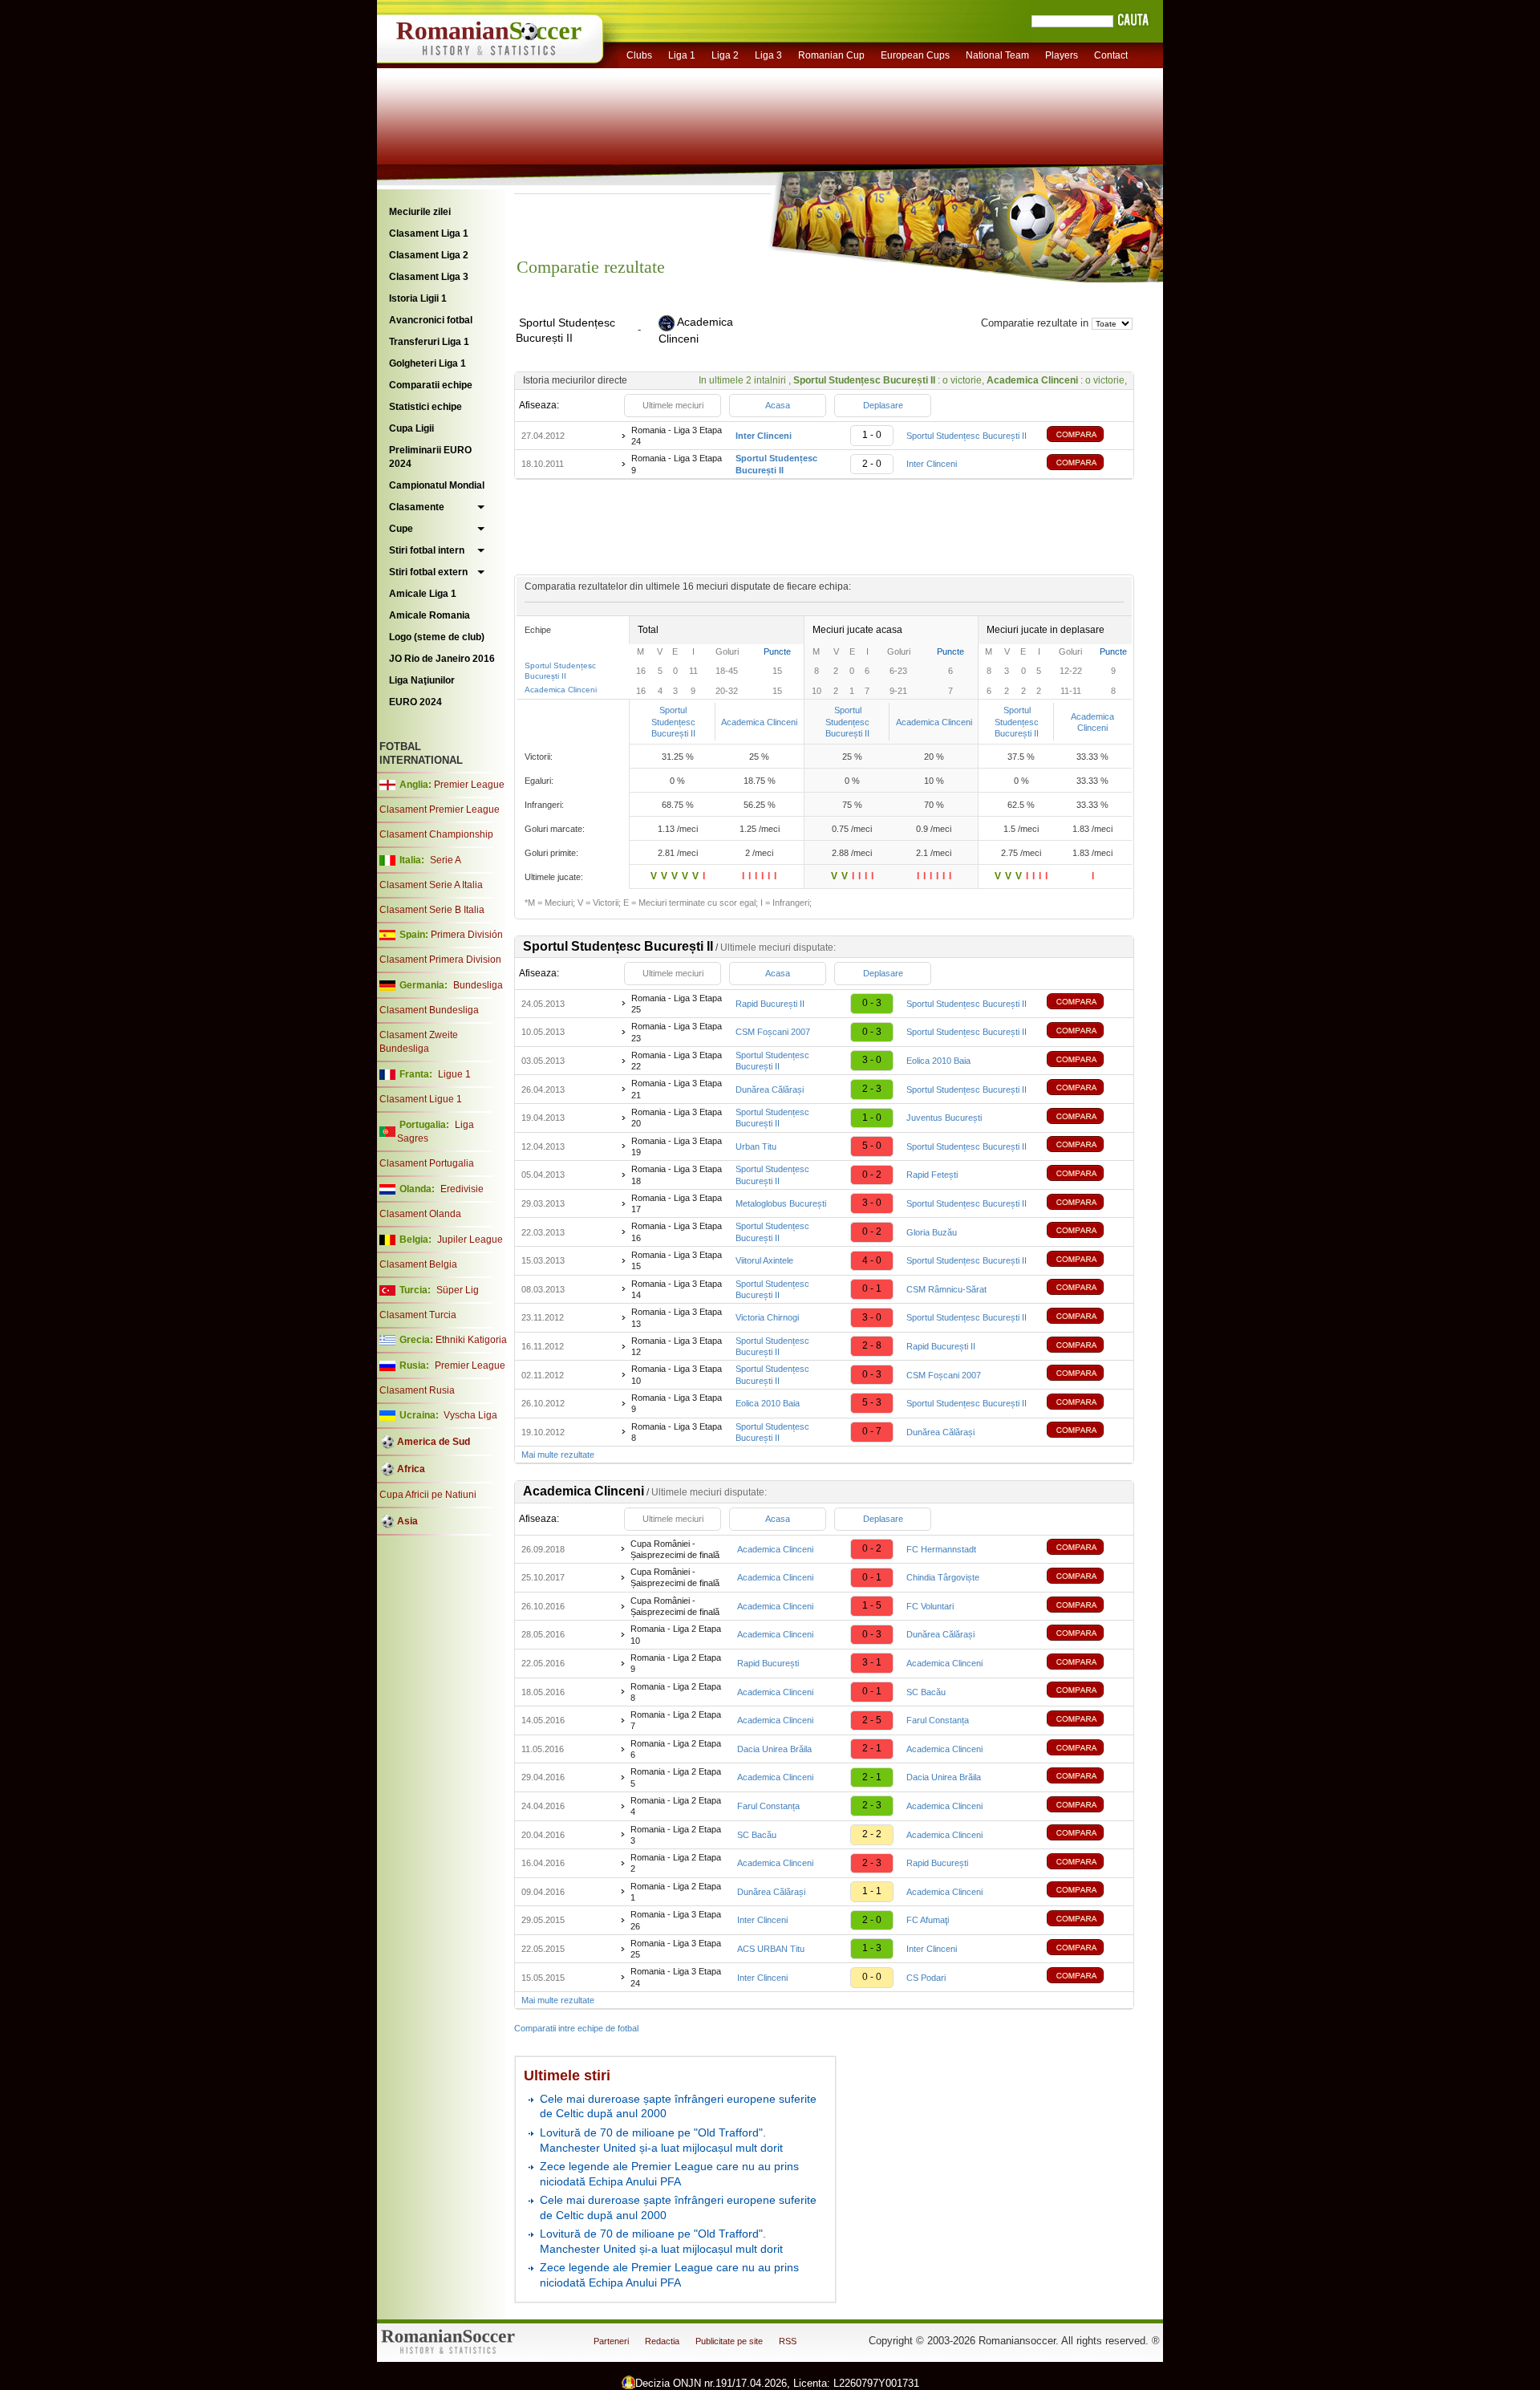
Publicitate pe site (729, 2341)
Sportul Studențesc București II (967, 436)
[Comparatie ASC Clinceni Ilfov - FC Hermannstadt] (1087, 1549)
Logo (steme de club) (437, 637)
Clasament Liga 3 (429, 277)
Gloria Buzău (932, 1232)
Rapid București (768, 1663)
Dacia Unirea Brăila (774, 1749)
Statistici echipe (426, 407)
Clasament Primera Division (440, 960)
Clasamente (417, 507)
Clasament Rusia (417, 1390)
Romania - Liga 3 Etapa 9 (677, 464)
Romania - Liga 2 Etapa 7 (676, 1720)
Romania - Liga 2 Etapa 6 (676, 1749)
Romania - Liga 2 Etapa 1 (676, 1892)
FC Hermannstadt (941, 1549)
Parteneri (611, 2341)
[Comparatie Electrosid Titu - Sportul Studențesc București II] (1087, 1146)
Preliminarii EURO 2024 (430, 457)
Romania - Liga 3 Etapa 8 (677, 1432)
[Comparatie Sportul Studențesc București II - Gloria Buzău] (1087, 1232)
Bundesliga (478, 985)
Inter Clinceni (932, 464)
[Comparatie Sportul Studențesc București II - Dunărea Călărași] (1087, 1432)
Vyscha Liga (469, 1415)
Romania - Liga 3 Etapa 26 (676, 1920)
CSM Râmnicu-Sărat (946, 1289)
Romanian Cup (831, 55)
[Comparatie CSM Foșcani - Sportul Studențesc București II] (1087, 1032)
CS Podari (926, 1978)
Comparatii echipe (431, 385)
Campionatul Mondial (437, 485)
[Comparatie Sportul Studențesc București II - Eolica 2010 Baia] (1087, 1061)
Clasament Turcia (418, 1315)
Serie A (446, 860)
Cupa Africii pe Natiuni (428, 1495)
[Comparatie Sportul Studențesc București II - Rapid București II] (1087, 1347)
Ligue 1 (454, 1074)
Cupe (401, 529)
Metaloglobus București (781, 1203)
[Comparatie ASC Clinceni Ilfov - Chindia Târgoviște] (1087, 1578)
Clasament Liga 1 (429, 233)
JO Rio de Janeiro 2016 (442, 659)
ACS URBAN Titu (771, 1949)
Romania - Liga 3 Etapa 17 (677, 1203)
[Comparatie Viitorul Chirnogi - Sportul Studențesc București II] (1087, 1318)
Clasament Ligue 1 (421, 1099)
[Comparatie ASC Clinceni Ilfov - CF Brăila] (1087, 1777)
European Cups (915, 55)
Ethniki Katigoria (471, 1340)
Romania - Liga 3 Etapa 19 (677, 1146)
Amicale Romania (430, 615)
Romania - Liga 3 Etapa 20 (677, 1118)
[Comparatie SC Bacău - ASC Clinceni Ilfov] (1087, 1834)
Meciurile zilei (420, 212)
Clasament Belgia (418, 1264)
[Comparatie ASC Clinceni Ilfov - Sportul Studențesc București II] (1087, 436)
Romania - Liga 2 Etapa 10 (676, 1634)
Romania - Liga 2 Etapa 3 (676, 1835)
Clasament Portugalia (427, 1163)
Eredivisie (462, 1189)
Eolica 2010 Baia (938, 1061)
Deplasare (883, 405)
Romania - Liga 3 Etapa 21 (677, 1089)
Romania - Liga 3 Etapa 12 (677, 1346)
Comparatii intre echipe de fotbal (576, 2028)
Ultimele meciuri (673, 405)
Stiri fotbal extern (428, 572)
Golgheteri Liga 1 (428, 363)
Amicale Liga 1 (423, 594)
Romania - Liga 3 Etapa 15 (677, 1260)
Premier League (469, 785)
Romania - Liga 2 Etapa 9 (676, 1663)
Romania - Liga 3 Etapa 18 (677, 1175)
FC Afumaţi (928, 1920)
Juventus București (944, 1118)
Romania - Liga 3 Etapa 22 (677, 1061)
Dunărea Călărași (770, 1089)
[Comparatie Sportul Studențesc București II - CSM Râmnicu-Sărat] (1087, 1289)
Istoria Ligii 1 (418, 298)
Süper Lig (458, 1290)
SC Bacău (926, 1692)
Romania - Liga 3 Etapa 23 (677, 1032)
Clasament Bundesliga (429, 1010)
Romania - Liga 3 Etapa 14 (677, 1289)
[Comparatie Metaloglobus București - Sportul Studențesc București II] (1087, 1204)
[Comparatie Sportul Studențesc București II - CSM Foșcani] (1087, 1375)
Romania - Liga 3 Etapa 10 (677, 1374)
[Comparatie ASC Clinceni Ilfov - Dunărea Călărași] (1087, 1635)
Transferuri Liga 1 (429, 342)
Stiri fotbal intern (427, 550)
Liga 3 (768, 55)
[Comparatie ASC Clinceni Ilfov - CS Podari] (1087, 1977)
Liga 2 (725, 55)
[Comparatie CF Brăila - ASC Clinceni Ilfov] (1087, 1749)
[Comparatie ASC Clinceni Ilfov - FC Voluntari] (1087, 1607)
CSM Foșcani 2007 (773, 1032)
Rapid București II (770, 1004)
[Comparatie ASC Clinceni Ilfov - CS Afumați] (1087, 1920)
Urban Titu (756, 1146)
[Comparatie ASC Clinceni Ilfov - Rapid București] (1087, 1863)
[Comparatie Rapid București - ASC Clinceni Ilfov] (1087, 1664)
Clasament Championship (436, 834)
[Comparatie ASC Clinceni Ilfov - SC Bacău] (1087, 1692)
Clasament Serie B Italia (432, 910)
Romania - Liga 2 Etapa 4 (676, 1806)
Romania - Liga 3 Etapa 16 (677, 1232)
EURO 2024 (415, 702)
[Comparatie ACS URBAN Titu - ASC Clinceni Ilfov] (1087, 1949)
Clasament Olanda (420, 1214)
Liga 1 (682, 55)
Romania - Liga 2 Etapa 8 (676, 1692)
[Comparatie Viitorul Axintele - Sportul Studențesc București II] (1087, 1261)
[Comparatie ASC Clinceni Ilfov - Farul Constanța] (1087, 1720)
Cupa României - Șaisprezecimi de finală (675, 1549)
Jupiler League (470, 1240)
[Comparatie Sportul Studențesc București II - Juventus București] (1087, 1118)
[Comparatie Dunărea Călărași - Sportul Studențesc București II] (1087, 1089)
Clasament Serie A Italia (431, 885)
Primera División (467, 935)
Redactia (662, 2341)
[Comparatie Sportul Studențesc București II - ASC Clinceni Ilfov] (1087, 464)
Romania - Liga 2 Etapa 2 (676, 1863)
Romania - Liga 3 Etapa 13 (677, 1317)
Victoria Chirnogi (767, 1317)
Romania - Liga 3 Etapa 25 (677, 1004)
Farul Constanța (938, 1720)
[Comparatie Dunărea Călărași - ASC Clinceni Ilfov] (1087, 1891)
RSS (788, 2341)
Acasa (778, 405)
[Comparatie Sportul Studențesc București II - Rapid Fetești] (1087, 1175)
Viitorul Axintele (764, 1260)
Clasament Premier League (440, 810)
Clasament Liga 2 (429, 255)
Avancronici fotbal (431, 320)
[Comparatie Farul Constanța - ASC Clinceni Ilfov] (1087, 1806)
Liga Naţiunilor (422, 680)
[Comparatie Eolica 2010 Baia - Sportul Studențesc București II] (1087, 1404)
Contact (1111, 55)
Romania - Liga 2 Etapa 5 (676, 1777)
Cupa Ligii (411, 428)
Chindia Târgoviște (943, 1577)
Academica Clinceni (561, 690)
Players (1062, 55)
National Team (997, 55)
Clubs (639, 55)
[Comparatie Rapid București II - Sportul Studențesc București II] (1087, 1003)
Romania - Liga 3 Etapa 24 (677, 436)
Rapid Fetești (932, 1175)
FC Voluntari (930, 1606)
